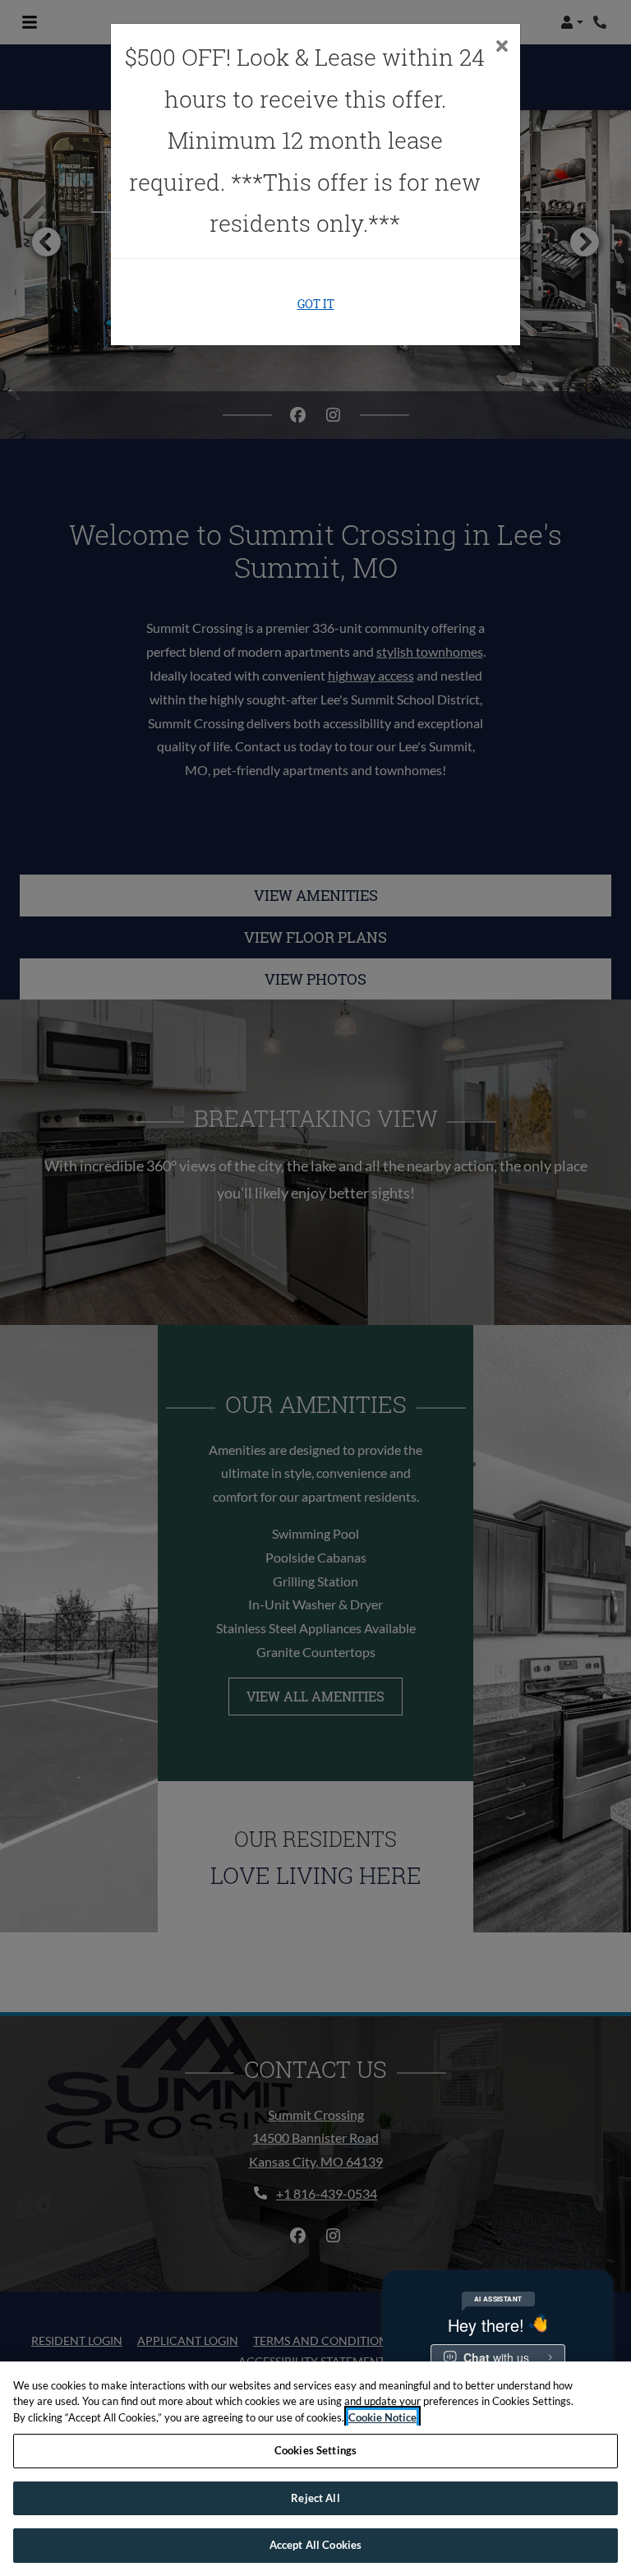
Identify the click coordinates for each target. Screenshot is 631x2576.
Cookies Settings (315, 2450)
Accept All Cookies (315, 2545)
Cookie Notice (382, 2417)
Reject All (315, 2498)
